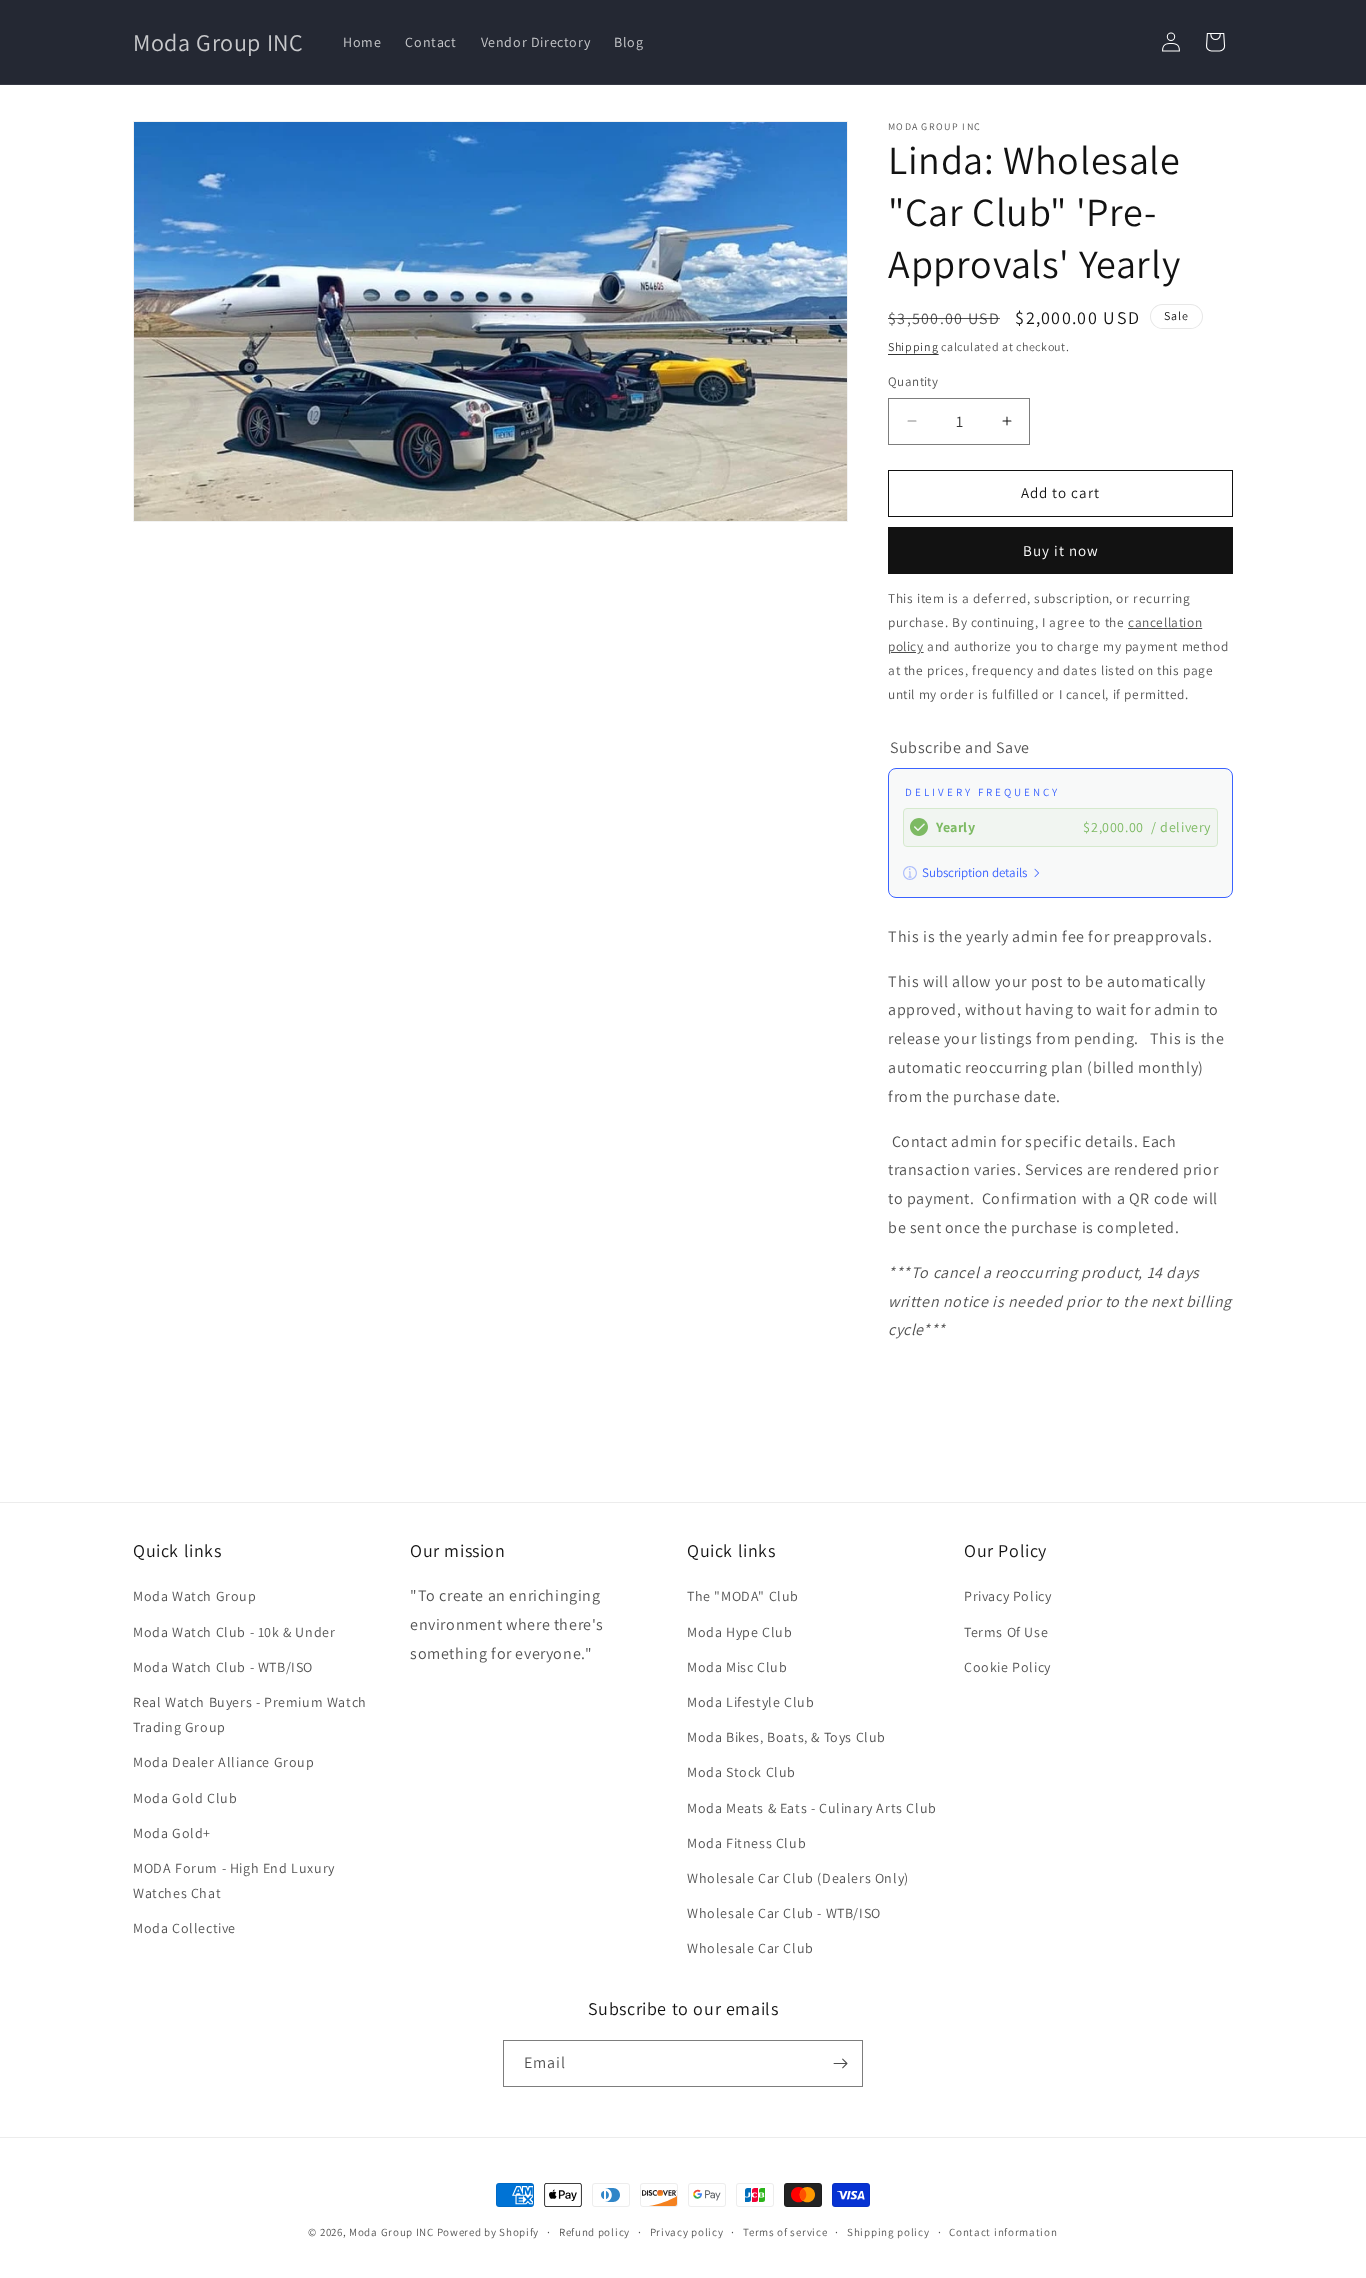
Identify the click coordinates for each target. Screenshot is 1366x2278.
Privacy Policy (1007, 1596)
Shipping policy (888, 2232)
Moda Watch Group (195, 1596)
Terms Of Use (1006, 1632)
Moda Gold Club (185, 1798)
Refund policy (594, 2232)
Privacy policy (687, 2232)
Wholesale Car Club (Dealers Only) (798, 1878)
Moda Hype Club (739, 1632)
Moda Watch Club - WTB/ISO (223, 1667)
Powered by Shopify (488, 2232)
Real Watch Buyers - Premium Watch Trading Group (250, 1714)
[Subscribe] (840, 2063)
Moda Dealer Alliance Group (224, 1762)
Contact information (1003, 2232)
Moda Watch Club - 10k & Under (234, 1632)
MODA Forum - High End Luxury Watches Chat (234, 1880)
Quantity (913, 381)
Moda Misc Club (737, 1667)
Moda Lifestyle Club (750, 1702)
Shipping (913, 346)
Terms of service (785, 2232)
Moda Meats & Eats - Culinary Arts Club (812, 1808)
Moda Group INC (393, 2232)
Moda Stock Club (741, 1772)
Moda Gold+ (172, 1833)
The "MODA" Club (743, 1596)
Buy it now (1061, 550)
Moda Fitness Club (746, 1843)
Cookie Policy (1007, 1667)
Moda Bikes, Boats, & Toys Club (786, 1737)
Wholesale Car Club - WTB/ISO (784, 1913)
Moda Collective (184, 1928)
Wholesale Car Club (750, 1948)
